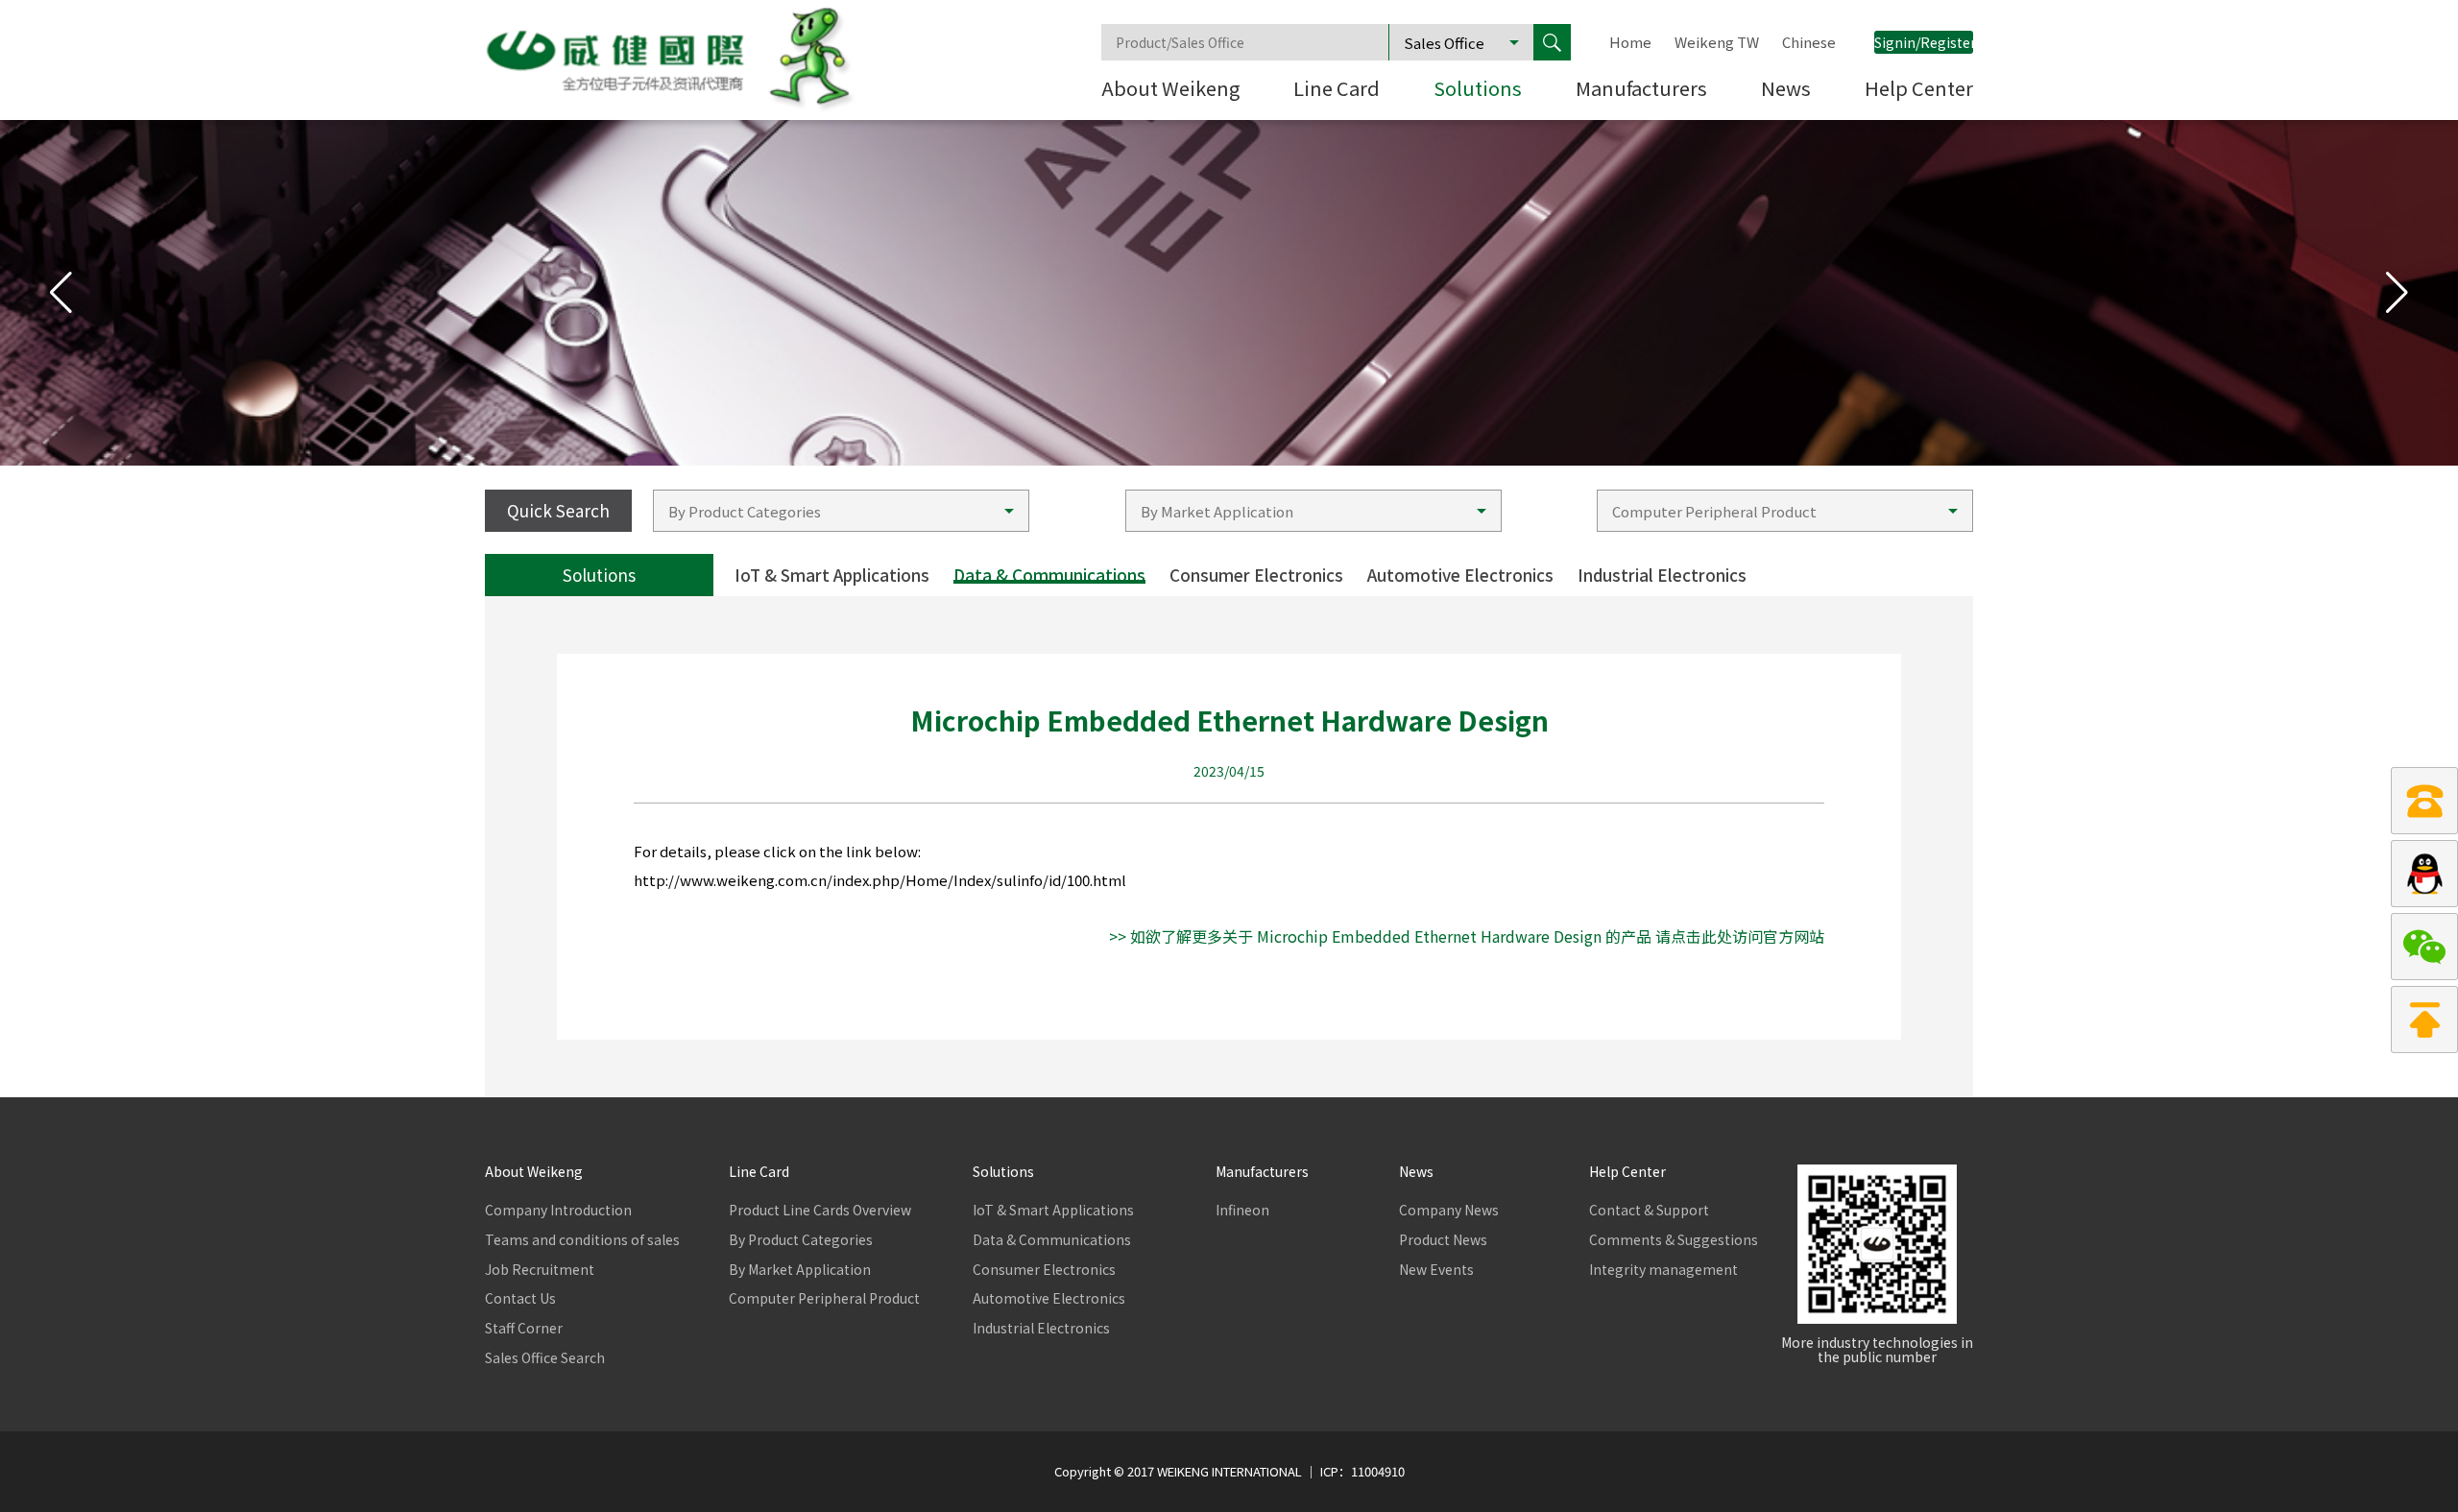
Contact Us (520, 1298)
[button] (2397, 293)
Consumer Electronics (1256, 575)
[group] (1229, 293)
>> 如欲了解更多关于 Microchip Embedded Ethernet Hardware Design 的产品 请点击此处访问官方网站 (1467, 936)
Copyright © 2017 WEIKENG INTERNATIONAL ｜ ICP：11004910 (1229, 1472)
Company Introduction (558, 1210)
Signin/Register (1924, 42)
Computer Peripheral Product (806, 1298)
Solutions (1478, 90)
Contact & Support (1649, 1210)
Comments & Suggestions (1666, 1240)
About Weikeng (1170, 90)
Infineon (1242, 1210)
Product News (1443, 1240)
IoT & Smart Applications (832, 575)
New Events (1436, 1270)
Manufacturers (1641, 90)
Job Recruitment (540, 1270)
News (1786, 90)
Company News (1449, 1210)
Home (1630, 42)
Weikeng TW (1717, 42)
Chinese (1809, 42)
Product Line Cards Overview (806, 1210)
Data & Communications (1049, 575)
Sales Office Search (545, 1358)
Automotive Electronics (1460, 575)
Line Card (1337, 90)
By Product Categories (801, 1240)
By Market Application (800, 1270)
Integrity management (1663, 1270)
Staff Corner (524, 1328)
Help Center (1919, 90)
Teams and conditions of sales (562, 1240)
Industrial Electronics (1662, 575)
